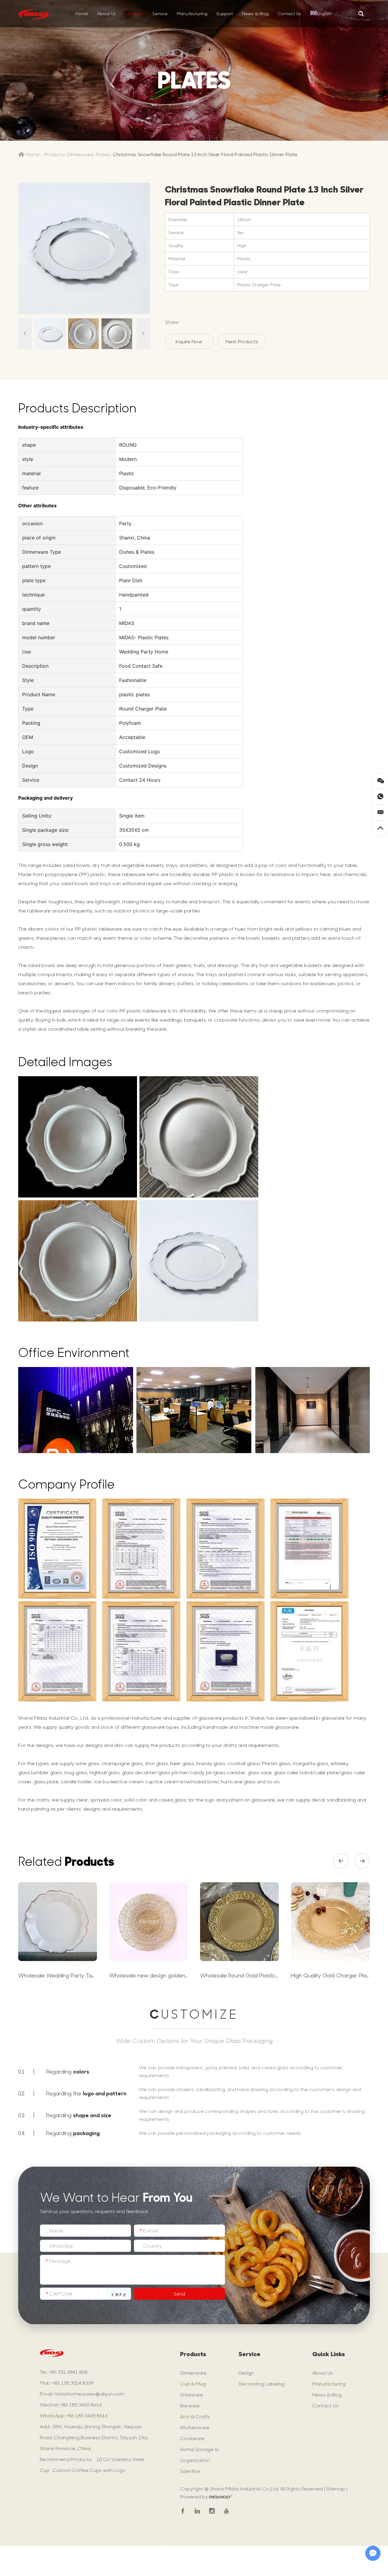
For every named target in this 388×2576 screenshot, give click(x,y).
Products (134, 13)
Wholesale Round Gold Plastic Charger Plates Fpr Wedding (275, 1975)
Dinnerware (80, 154)
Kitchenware (195, 2427)
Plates (103, 154)
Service (160, 13)
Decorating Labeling (261, 2384)
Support (225, 13)
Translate (332, 30)
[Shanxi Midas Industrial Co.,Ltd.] (33, 14)
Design (246, 2373)
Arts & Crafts (195, 2416)
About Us (106, 13)
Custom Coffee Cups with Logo (89, 2470)
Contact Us (289, 13)
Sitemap (336, 2489)
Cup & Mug (193, 2384)
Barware (190, 2405)
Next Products (242, 341)
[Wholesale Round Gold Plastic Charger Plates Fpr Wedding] (239, 1922)
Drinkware (192, 2395)
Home (82, 13)
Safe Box (190, 2471)
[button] (341, 1861)
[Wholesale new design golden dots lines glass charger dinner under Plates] (149, 1922)
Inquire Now (189, 341)
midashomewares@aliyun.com (89, 2394)
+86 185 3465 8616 (87, 2415)
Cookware (192, 2438)
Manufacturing (192, 13)
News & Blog (255, 13)
